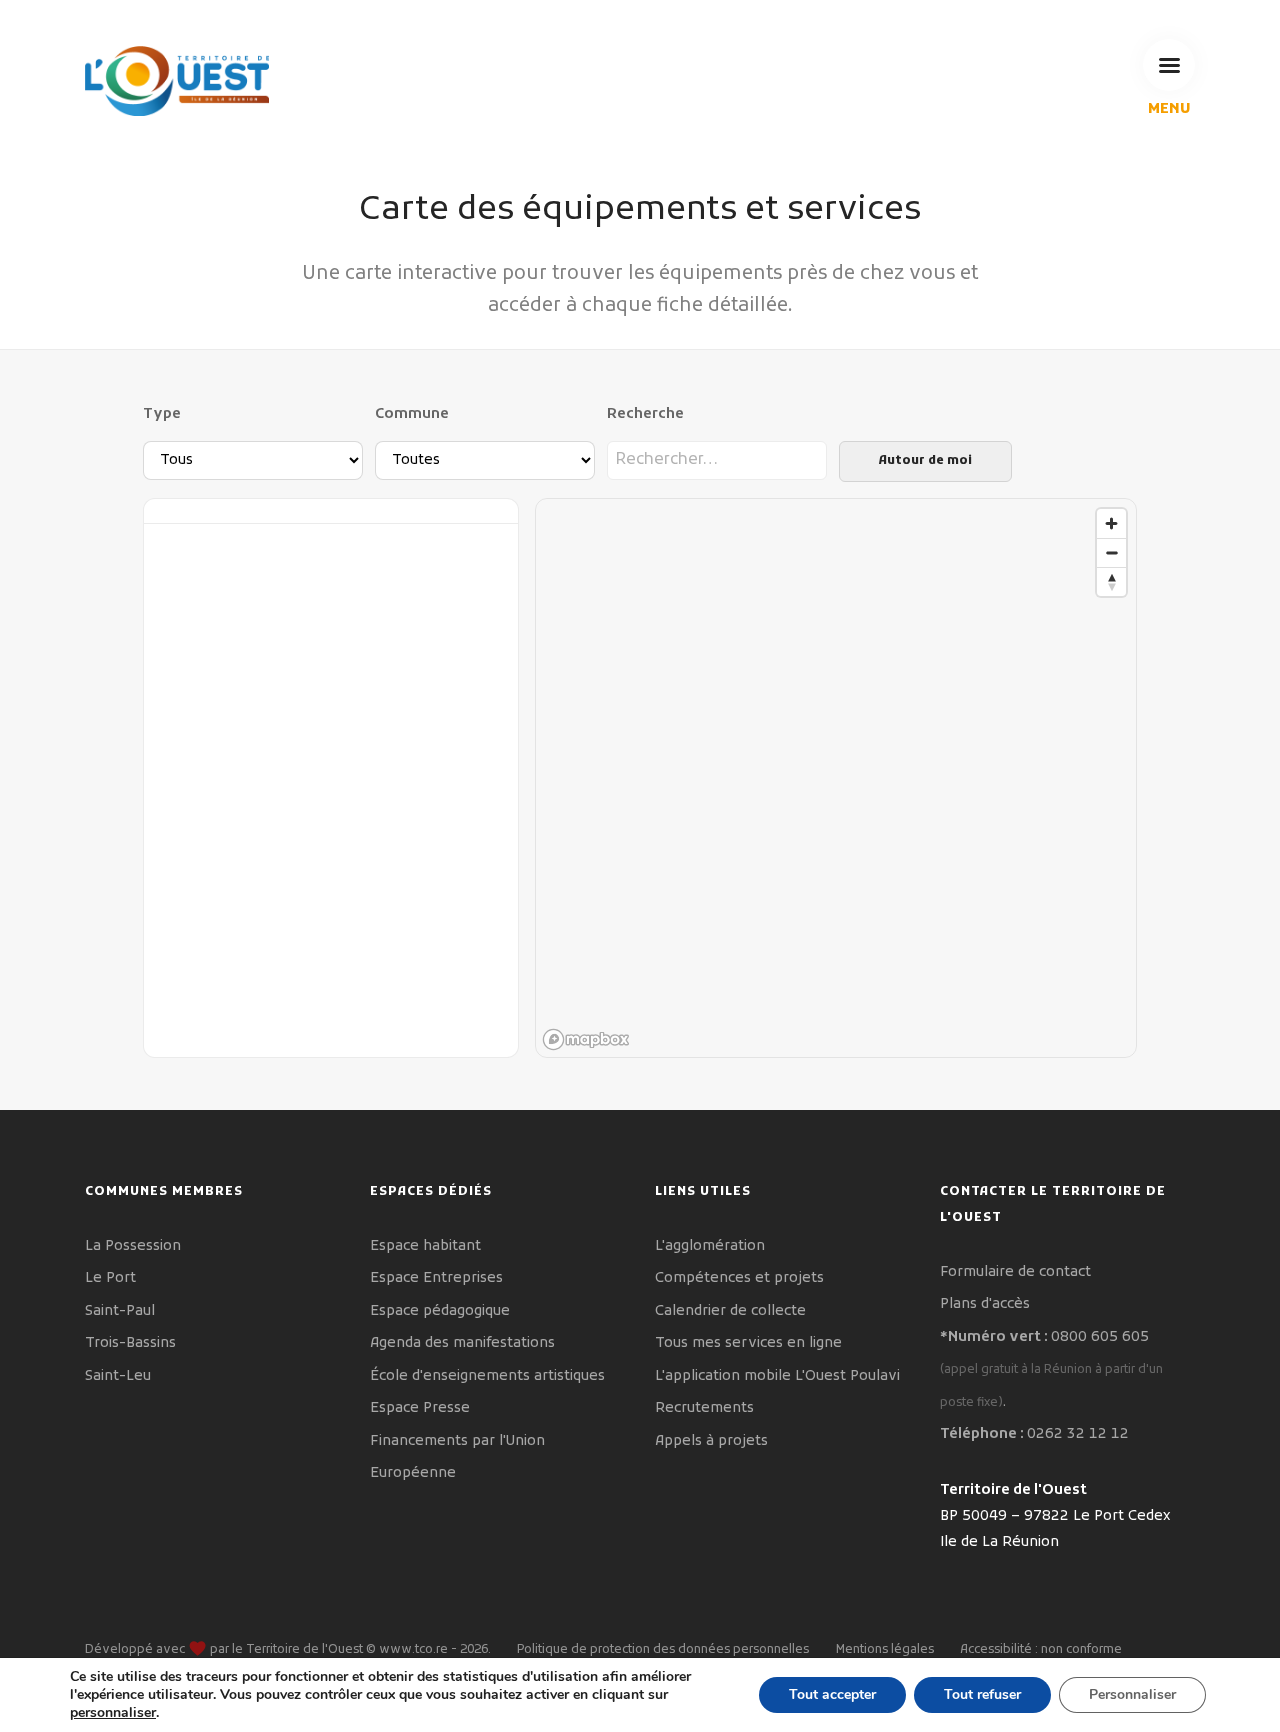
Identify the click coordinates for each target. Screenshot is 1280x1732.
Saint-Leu (118, 1376)
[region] (837, 779)
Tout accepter (832, 1694)
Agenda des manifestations (462, 1343)
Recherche (645, 414)
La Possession (133, 1246)
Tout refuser (982, 1694)
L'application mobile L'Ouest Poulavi (777, 1376)
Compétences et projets (739, 1278)
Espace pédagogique (440, 1311)
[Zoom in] (1111, 523)
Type (162, 414)
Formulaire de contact (1015, 1272)
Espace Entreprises (436, 1278)
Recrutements (704, 1408)
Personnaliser (1132, 1694)
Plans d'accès (985, 1304)
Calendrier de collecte (730, 1311)
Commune (412, 414)
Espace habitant (425, 1246)
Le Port (110, 1278)
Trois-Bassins (130, 1343)
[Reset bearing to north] (1111, 581)
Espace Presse (420, 1408)
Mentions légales (885, 1650)
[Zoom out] (1111, 552)
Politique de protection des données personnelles (663, 1650)
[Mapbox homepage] (586, 1039)
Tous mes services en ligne (748, 1343)
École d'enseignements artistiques (487, 1376)
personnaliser (113, 1713)
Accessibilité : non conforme (1041, 1650)
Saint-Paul (120, 1311)
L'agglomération (710, 1246)
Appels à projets (711, 1441)
